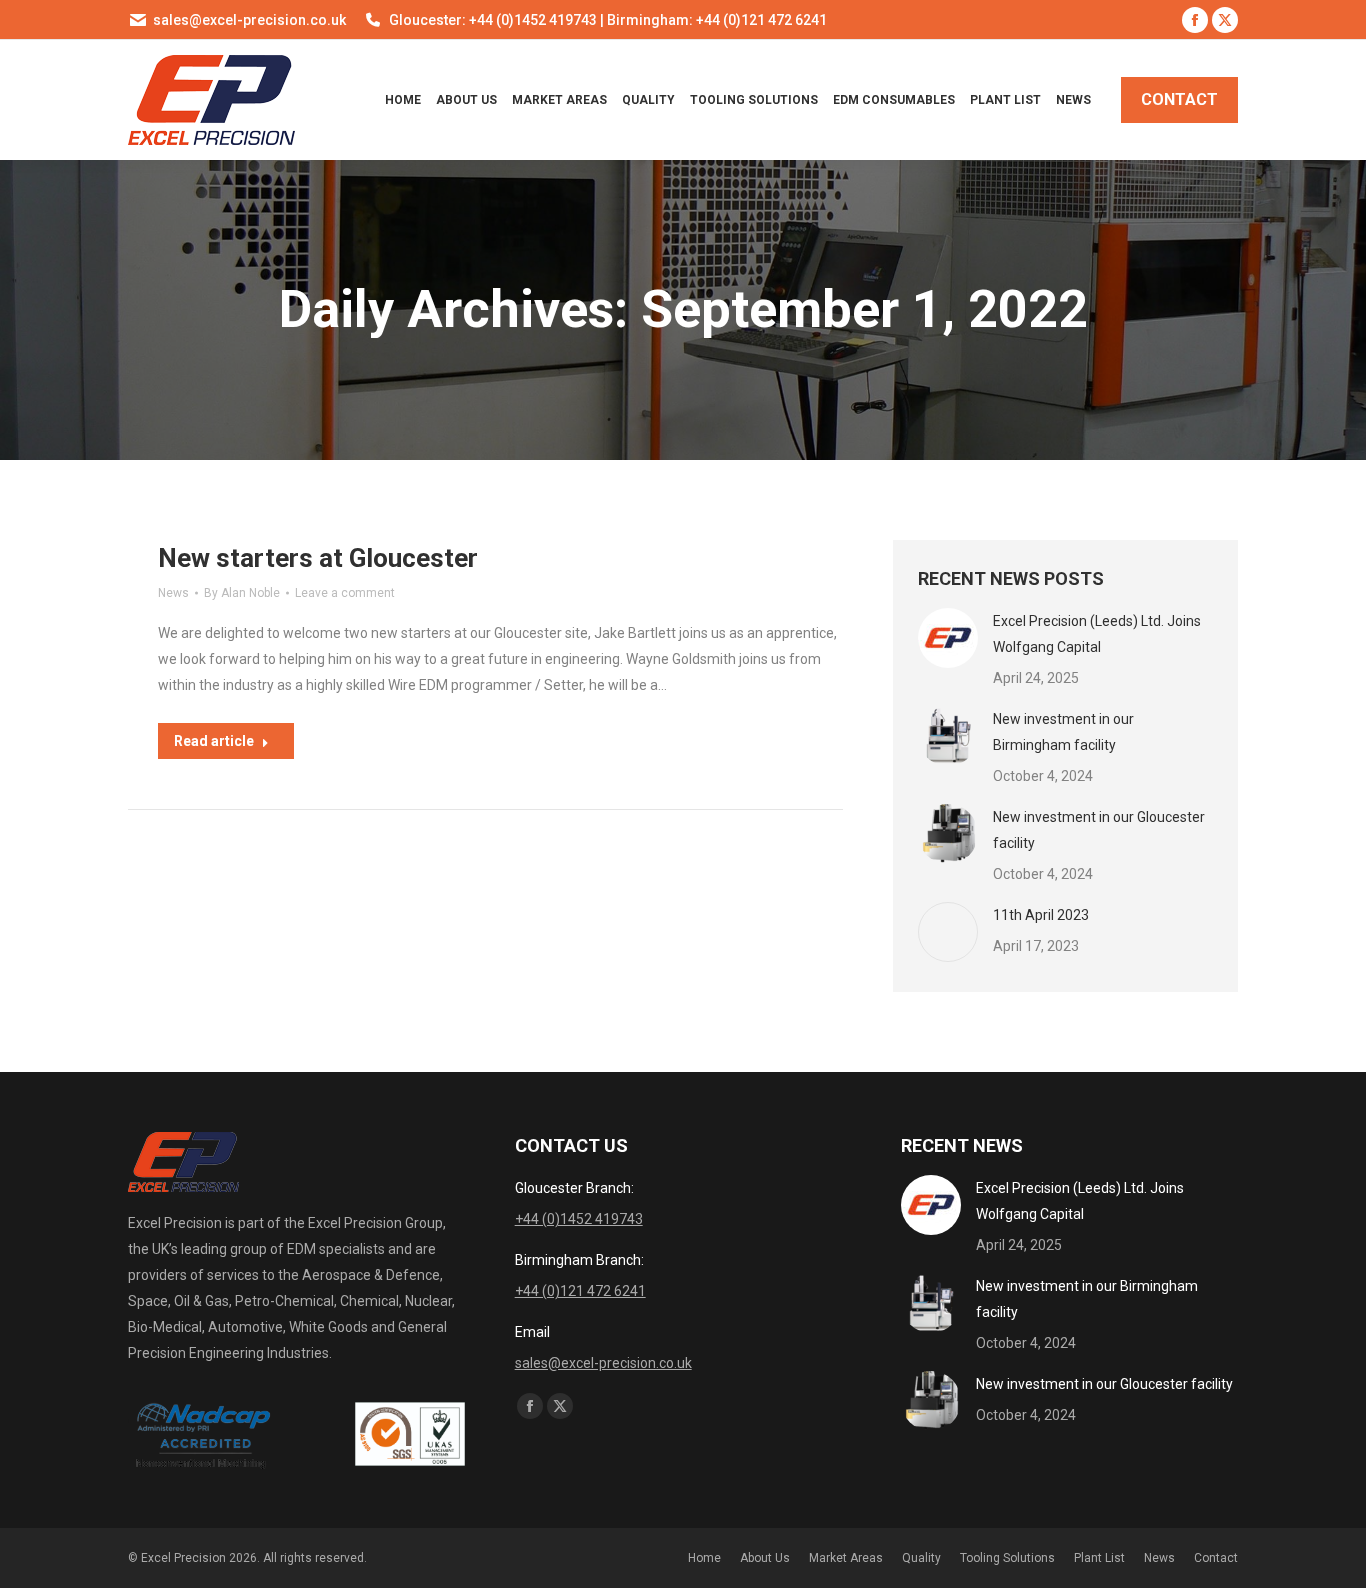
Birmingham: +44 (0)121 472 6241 (717, 20)
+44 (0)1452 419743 (579, 1219)
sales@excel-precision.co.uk (249, 20)
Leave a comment (345, 593)
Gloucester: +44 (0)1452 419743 (493, 20)
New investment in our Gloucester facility (1099, 830)
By (242, 593)
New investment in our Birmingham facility (1063, 732)
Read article (214, 741)
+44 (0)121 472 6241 (580, 1291)
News (173, 593)
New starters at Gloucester (318, 558)
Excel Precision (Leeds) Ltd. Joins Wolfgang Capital (1097, 634)
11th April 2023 (1041, 915)
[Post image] (948, 638)
